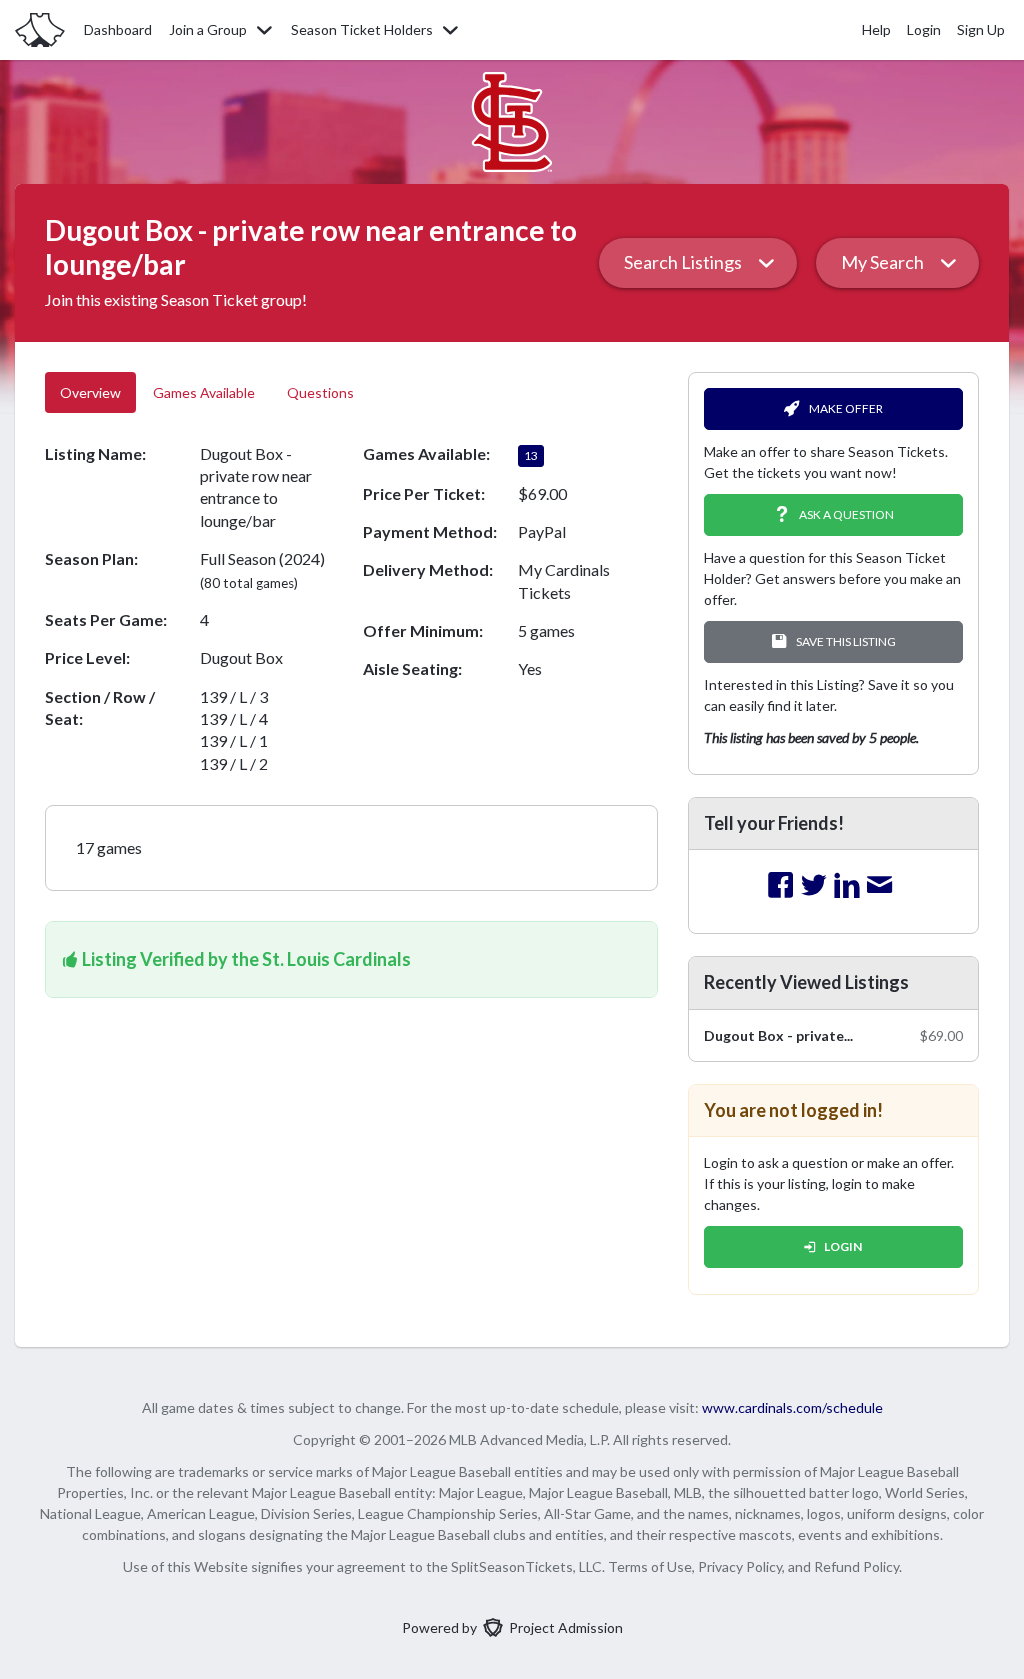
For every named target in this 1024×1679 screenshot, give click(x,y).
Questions (322, 392)
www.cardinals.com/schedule (792, 1407)
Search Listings (683, 262)
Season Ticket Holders (362, 29)
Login (924, 29)
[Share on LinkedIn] (847, 886)
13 (531, 455)
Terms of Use (650, 1566)
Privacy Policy (740, 1566)
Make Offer (846, 408)
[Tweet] (814, 886)
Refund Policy (856, 1566)
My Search (882, 262)
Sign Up (981, 29)
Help (876, 29)
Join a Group (208, 29)
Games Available (204, 392)
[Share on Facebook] (781, 886)
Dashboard (118, 29)
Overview (90, 392)
